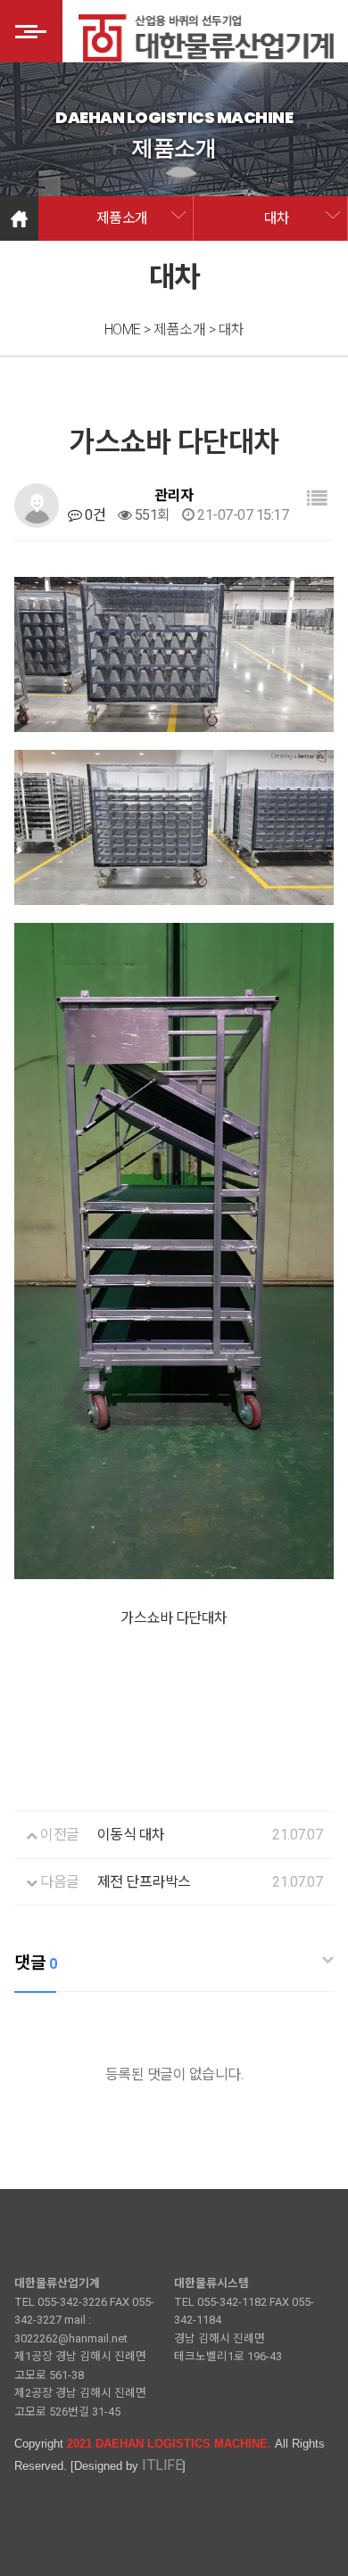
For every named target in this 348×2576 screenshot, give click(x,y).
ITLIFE (162, 2465)
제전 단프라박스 (144, 1882)
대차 (277, 218)
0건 (94, 515)
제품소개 (122, 218)
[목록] (317, 499)
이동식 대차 (131, 1835)
